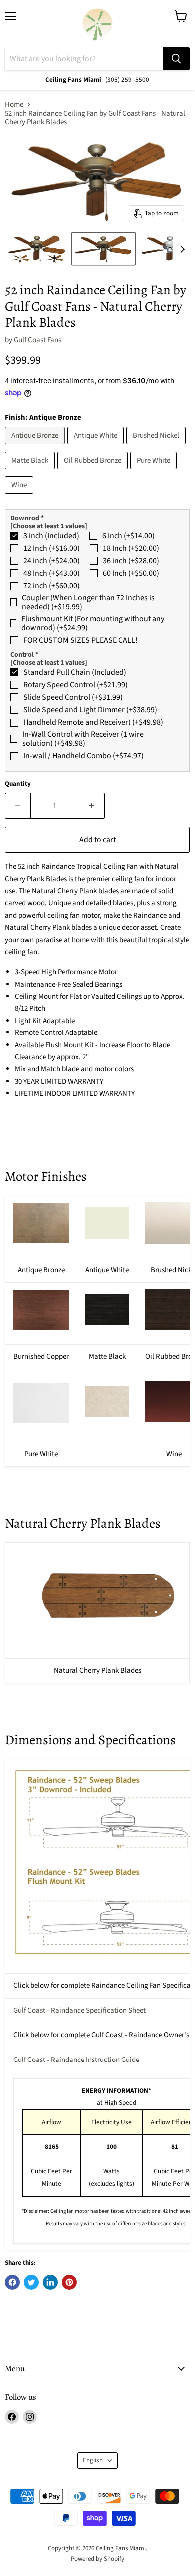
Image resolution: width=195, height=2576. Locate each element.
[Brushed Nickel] (157, 447)
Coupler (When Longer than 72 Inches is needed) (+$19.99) (88, 603)
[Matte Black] (31, 472)
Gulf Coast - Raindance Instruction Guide (76, 2060)
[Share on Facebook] (12, 2282)
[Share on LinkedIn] (50, 2282)
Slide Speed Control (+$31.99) (73, 697)
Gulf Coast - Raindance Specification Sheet (80, 2010)
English (93, 2460)
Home (14, 105)
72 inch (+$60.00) (52, 586)
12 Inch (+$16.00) (52, 548)
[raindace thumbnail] (37, 249)
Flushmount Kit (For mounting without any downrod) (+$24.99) (93, 624)
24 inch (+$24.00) (52, 561)
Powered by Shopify (98, 2559)
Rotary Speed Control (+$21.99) (76, 685)
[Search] (176, 59)
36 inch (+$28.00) (131, 561)
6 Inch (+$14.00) (129, 536)
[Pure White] (155, 472)
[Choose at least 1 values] (49, 526)
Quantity (18, 784)
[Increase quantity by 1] (92, 806)
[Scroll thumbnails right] (181, 249)
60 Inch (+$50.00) (131, 573)
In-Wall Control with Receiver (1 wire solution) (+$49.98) (83, 739)
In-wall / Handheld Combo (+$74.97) (84, 756)
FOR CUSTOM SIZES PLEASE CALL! (81, 640)
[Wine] (20, 496)
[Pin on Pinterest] (69, 2282)
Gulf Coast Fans (38, 340)
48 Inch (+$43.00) (52, 573)
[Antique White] (97, 447)
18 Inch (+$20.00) (131, 548)
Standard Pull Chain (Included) (75, 672)
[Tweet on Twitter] (31, 2282)
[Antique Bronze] (36, 447)
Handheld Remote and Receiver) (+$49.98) (93, 722)
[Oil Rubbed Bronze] (94, 472)
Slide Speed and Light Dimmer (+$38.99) (90, 710)
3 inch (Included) (51, 536)
